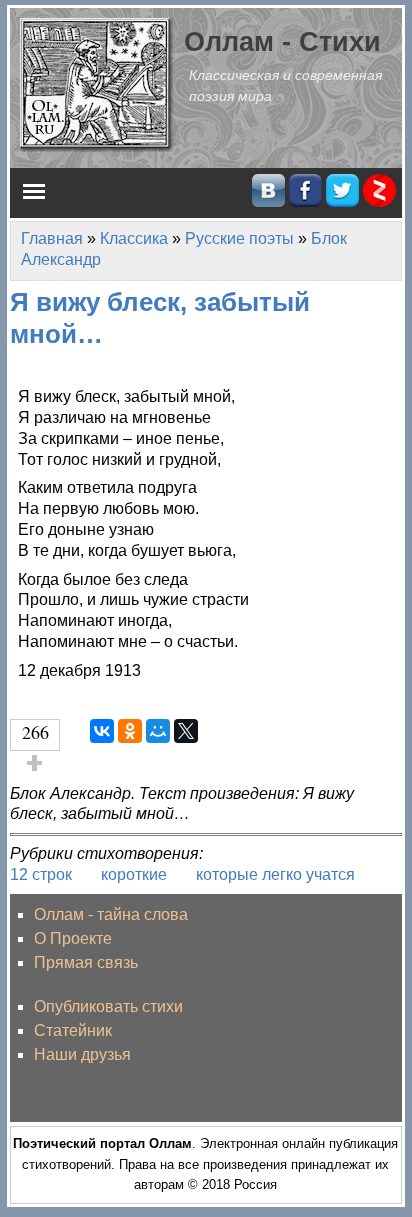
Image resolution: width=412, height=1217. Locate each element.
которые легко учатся (275, 874)
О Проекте (73, 938)
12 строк (41, 874)
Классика (134, 238)
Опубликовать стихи (108, 1006)
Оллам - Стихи (282, 41)
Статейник (73, 1030)
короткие (134, 874)
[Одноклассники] (130, 731)
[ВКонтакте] (102, 731)
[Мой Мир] (158, 731)
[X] (186, 731)
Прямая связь (86, 962)
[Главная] (97, 83)
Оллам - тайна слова (111, 914)
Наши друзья (82, 1054)
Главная (52, 238)
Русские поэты (239, 238)
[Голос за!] (35, 763)
